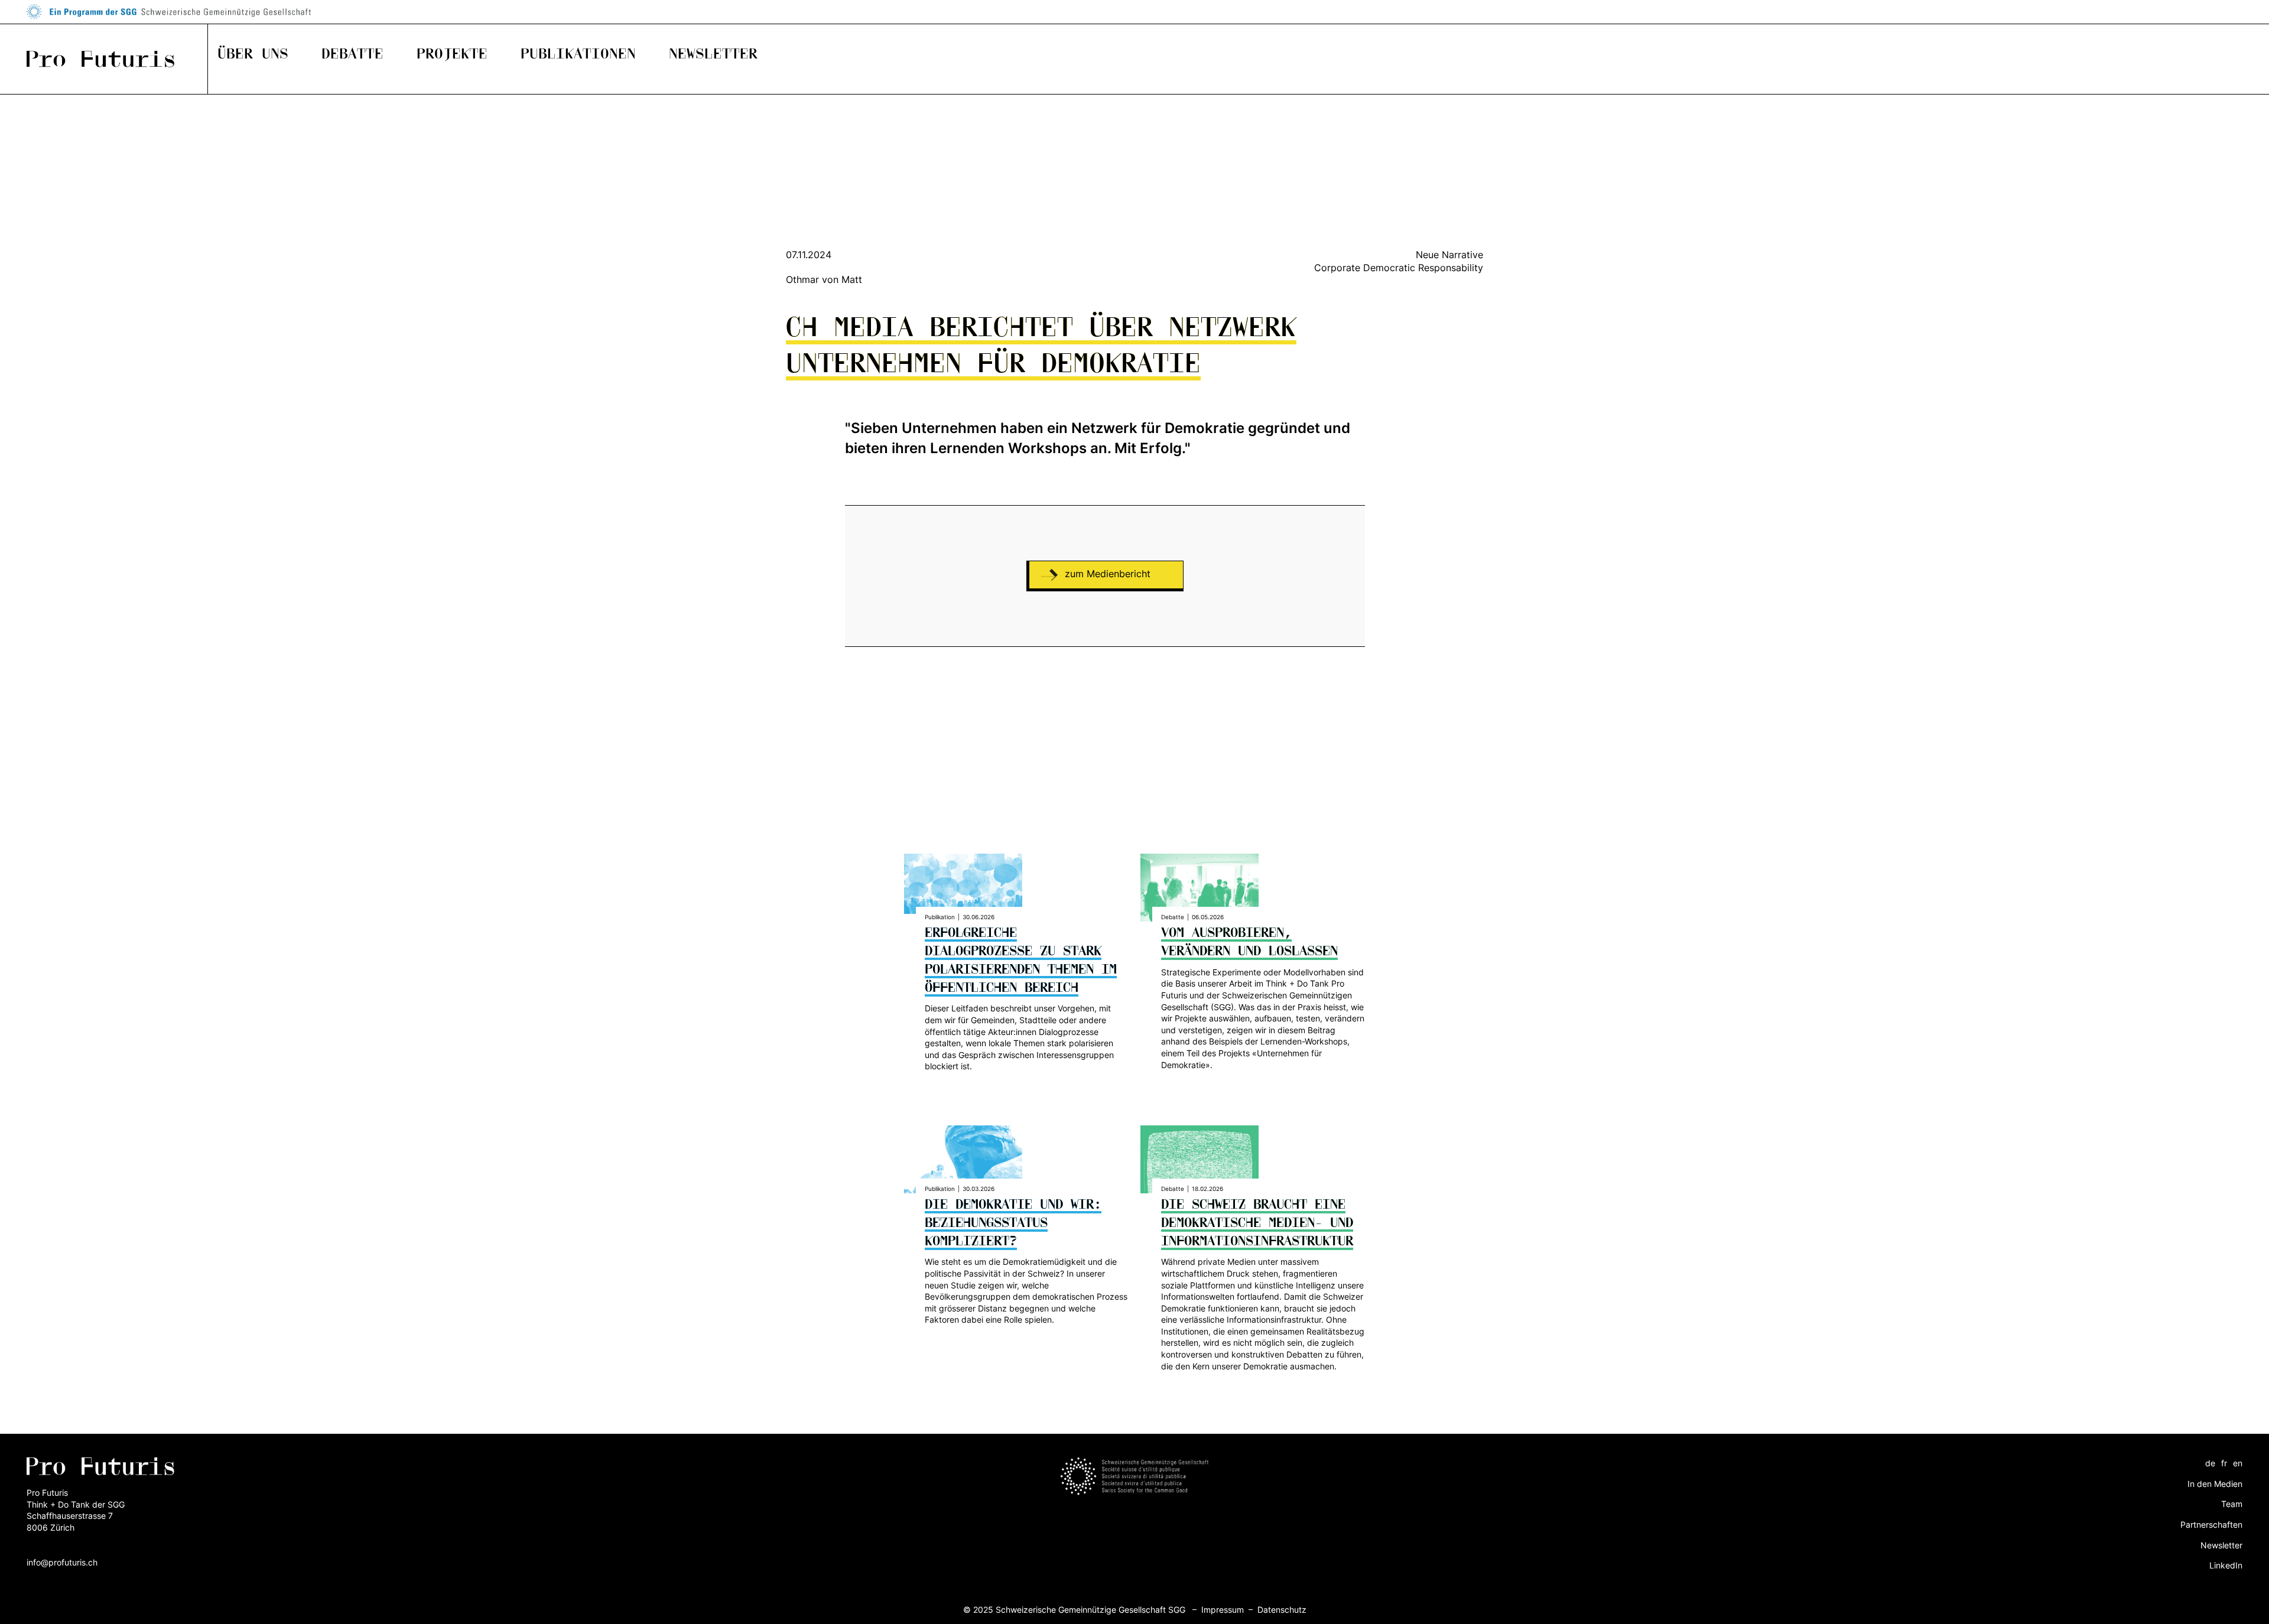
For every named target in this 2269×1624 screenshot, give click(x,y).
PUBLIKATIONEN (578, 54)
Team (2232, 1504)
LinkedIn (2226, 1565)
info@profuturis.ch (62, 1562)
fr (2224, 1463)
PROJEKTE (452, 54)
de (2210, 1463)
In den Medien (2215, 1484)
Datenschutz (1282, 1610)
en (2238, 1463)
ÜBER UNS (253, 54)
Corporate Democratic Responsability (1399, 268)
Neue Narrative (1449, 255)
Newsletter (2221, 1545)
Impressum (1223, 1610)
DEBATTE (352, 54)
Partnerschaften (2211, 1524)
